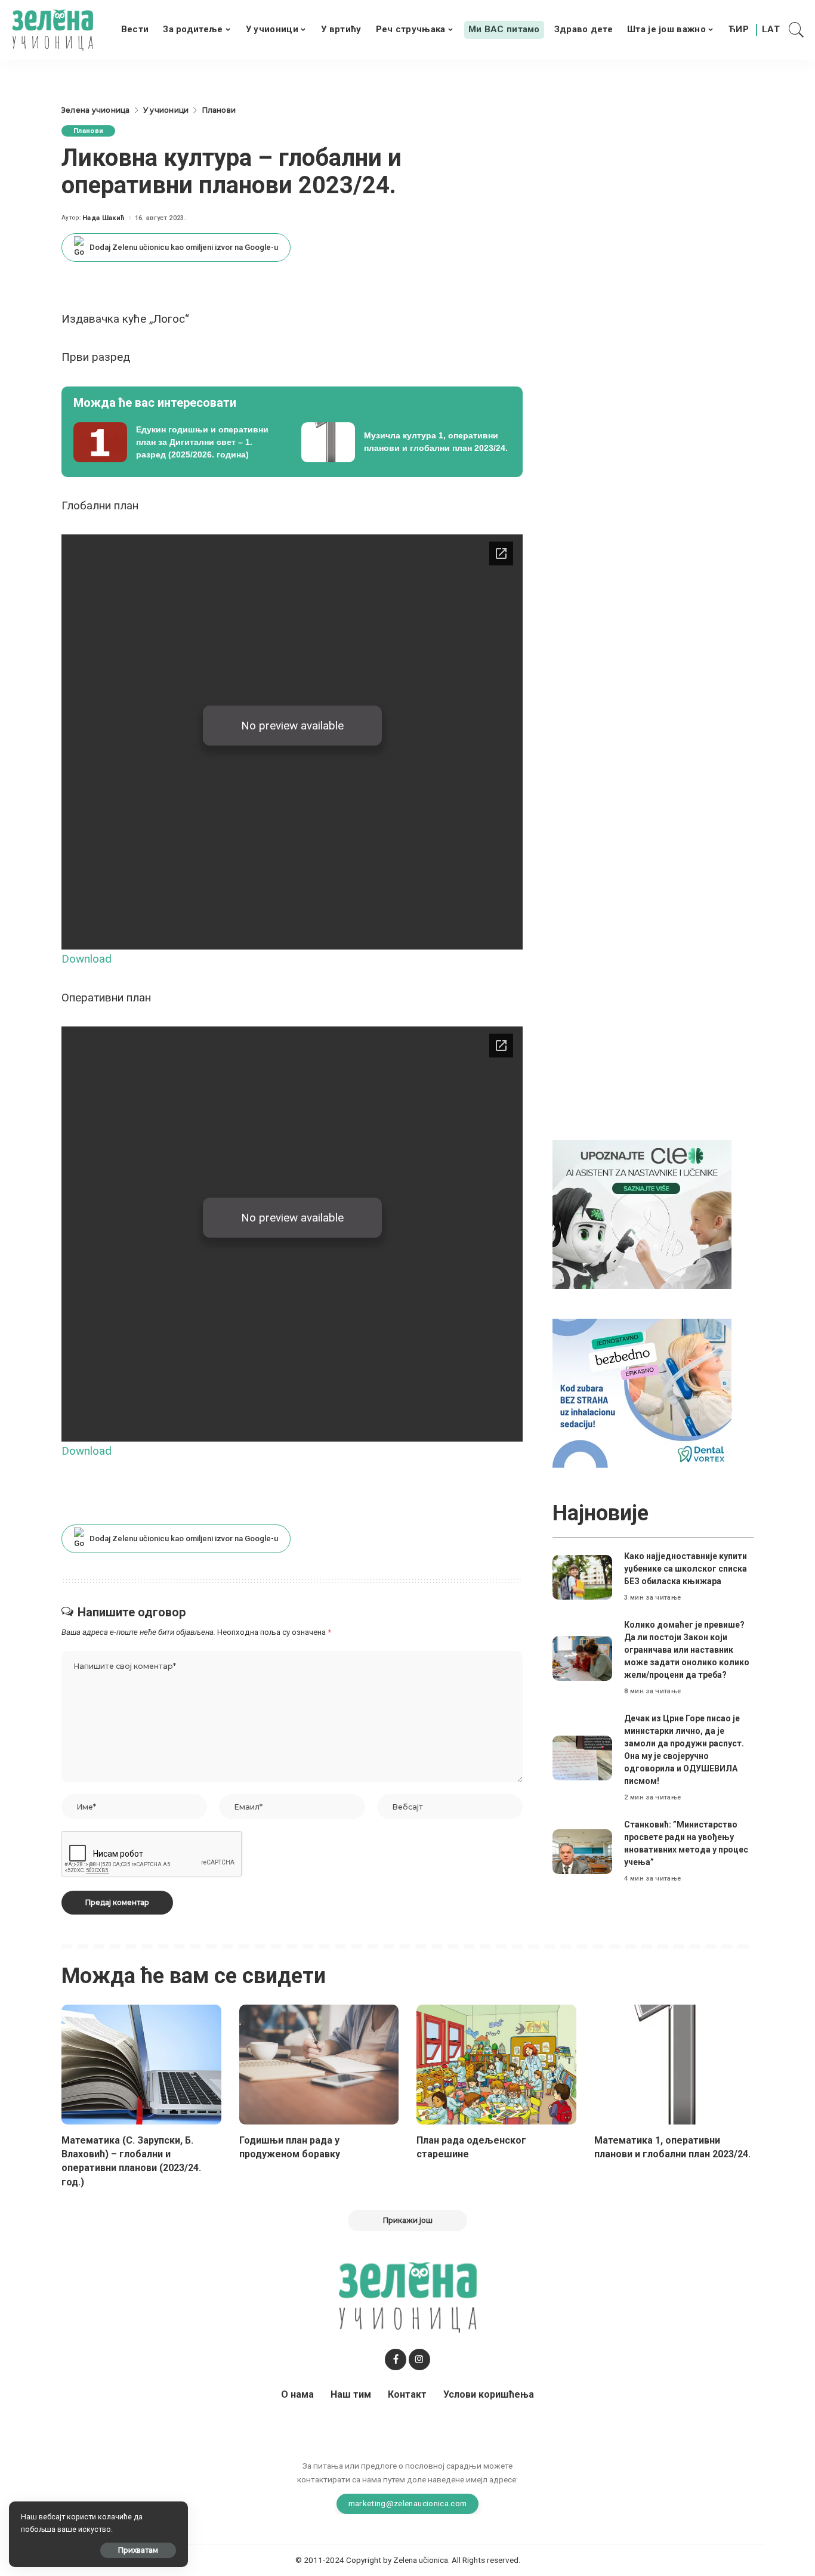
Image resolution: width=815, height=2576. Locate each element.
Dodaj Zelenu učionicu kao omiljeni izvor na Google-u (184, 247)
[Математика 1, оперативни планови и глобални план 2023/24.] (674, 2065)
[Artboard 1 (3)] (642, 1213)
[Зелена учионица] (53, 30)
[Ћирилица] (739, 30)
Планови (88, 131)
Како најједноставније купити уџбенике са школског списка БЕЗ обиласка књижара (686, 1569)
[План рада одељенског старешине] (496, 2065)
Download (87, 959)
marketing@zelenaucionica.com (408, 2503)
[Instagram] (419, 2359)
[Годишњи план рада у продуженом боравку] (319, 2065)
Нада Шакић (104, 218)
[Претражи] (797, 30)
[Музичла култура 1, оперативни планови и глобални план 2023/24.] (406, 443)
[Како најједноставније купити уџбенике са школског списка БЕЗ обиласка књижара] (582, 1577)
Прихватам (138, 2550)
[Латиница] (771, 30)
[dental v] (642, 1392)
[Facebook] (396, 2359)
